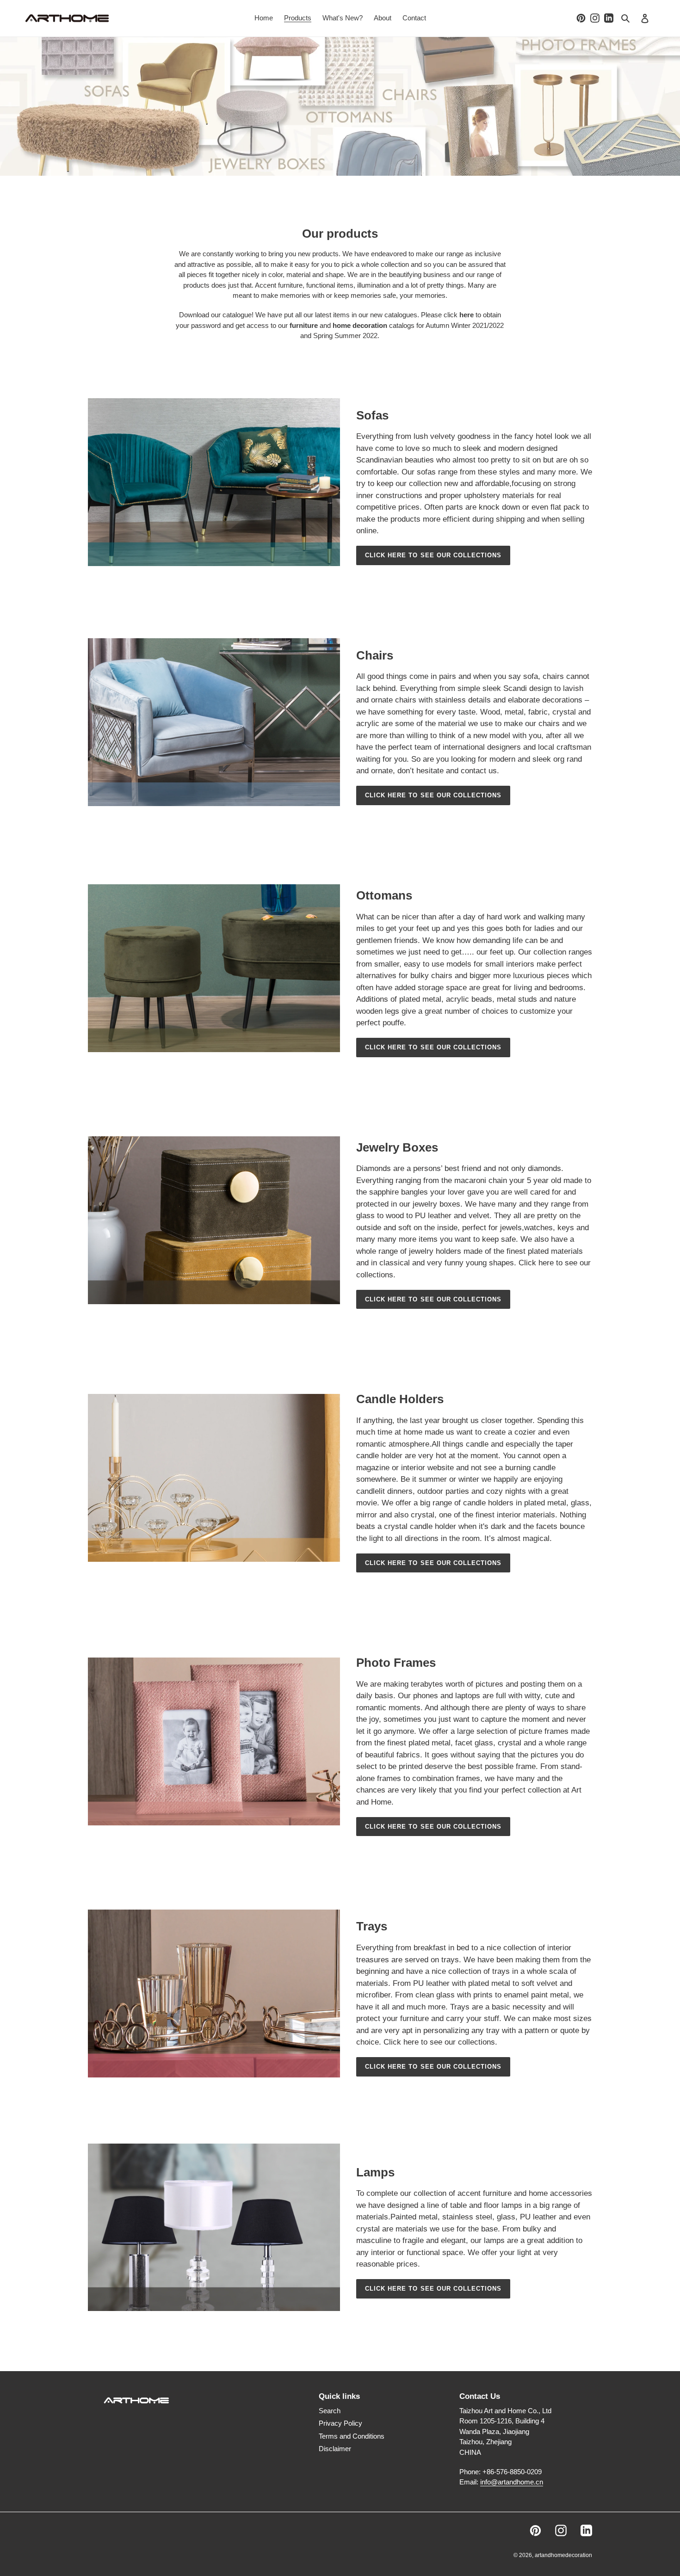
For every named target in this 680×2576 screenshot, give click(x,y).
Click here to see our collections (433, 555)
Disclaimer (335, 2449)
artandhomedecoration (563, 2555)
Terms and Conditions (352, 2436)
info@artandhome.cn (512, 2482)
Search (330, 2411)
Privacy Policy (340, 2423)
